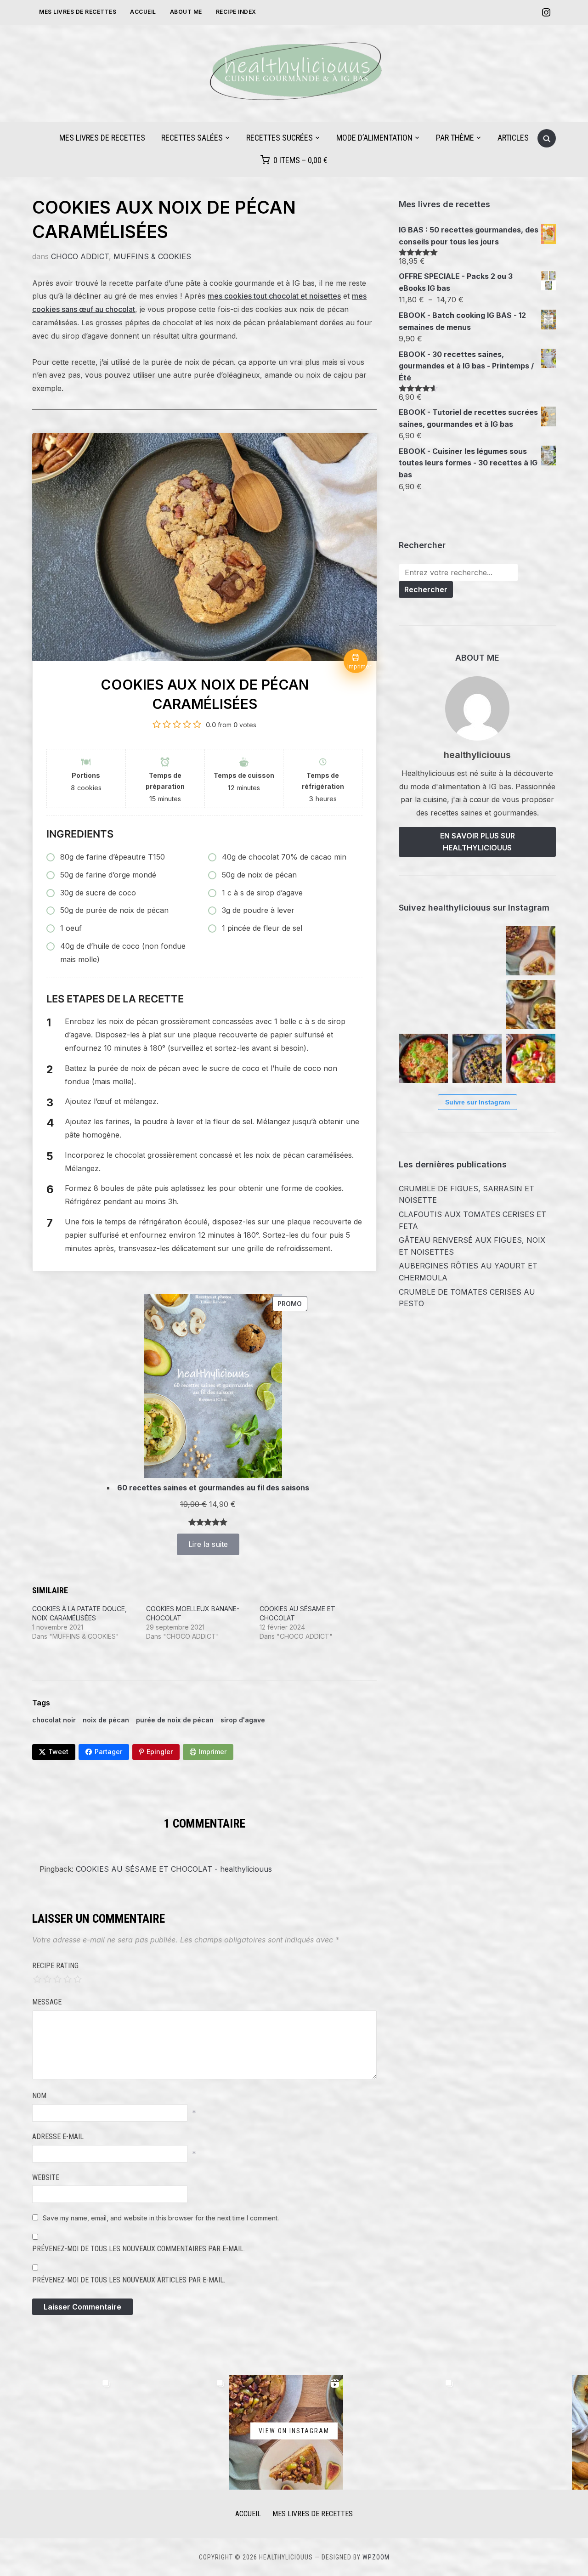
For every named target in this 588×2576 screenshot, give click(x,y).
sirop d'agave (243, 1720)
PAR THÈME (455, 138)
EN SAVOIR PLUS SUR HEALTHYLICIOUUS (478, 842)
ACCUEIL (248, 2514)
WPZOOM (376, 2557)
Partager (108, 1752)
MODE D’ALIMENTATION (374, 138)
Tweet (58, 1752)
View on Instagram (294, 2430)
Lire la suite (208, 1544)
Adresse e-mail (58, 2137)
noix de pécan (106, 1720)
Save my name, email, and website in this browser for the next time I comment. (161, 2218)
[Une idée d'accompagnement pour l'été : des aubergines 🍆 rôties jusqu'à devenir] (477, 1005)
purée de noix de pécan (175, 1720)
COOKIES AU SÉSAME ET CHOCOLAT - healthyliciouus (174, 1869)
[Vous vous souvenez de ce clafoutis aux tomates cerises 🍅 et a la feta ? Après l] (477, 951)
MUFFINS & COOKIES (152, 256)
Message (47, 2002)
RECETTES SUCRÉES (280, 138)
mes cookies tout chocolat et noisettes (274, 296)
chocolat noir (54, 1720)
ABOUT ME (186, 12)
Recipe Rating (55, 1966)
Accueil (143, 12)
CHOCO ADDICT (80, 256)
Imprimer (213, 1752)
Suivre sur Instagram (478, 1102)
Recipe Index (236, 12)
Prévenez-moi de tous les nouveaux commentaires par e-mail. (139, 2249)
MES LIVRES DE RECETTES (78, 12)
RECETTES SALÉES (192, 138)
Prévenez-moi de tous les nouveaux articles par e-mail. (129, 2280)
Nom (39, 2096)
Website (46, 2177)
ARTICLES (513, 138)
